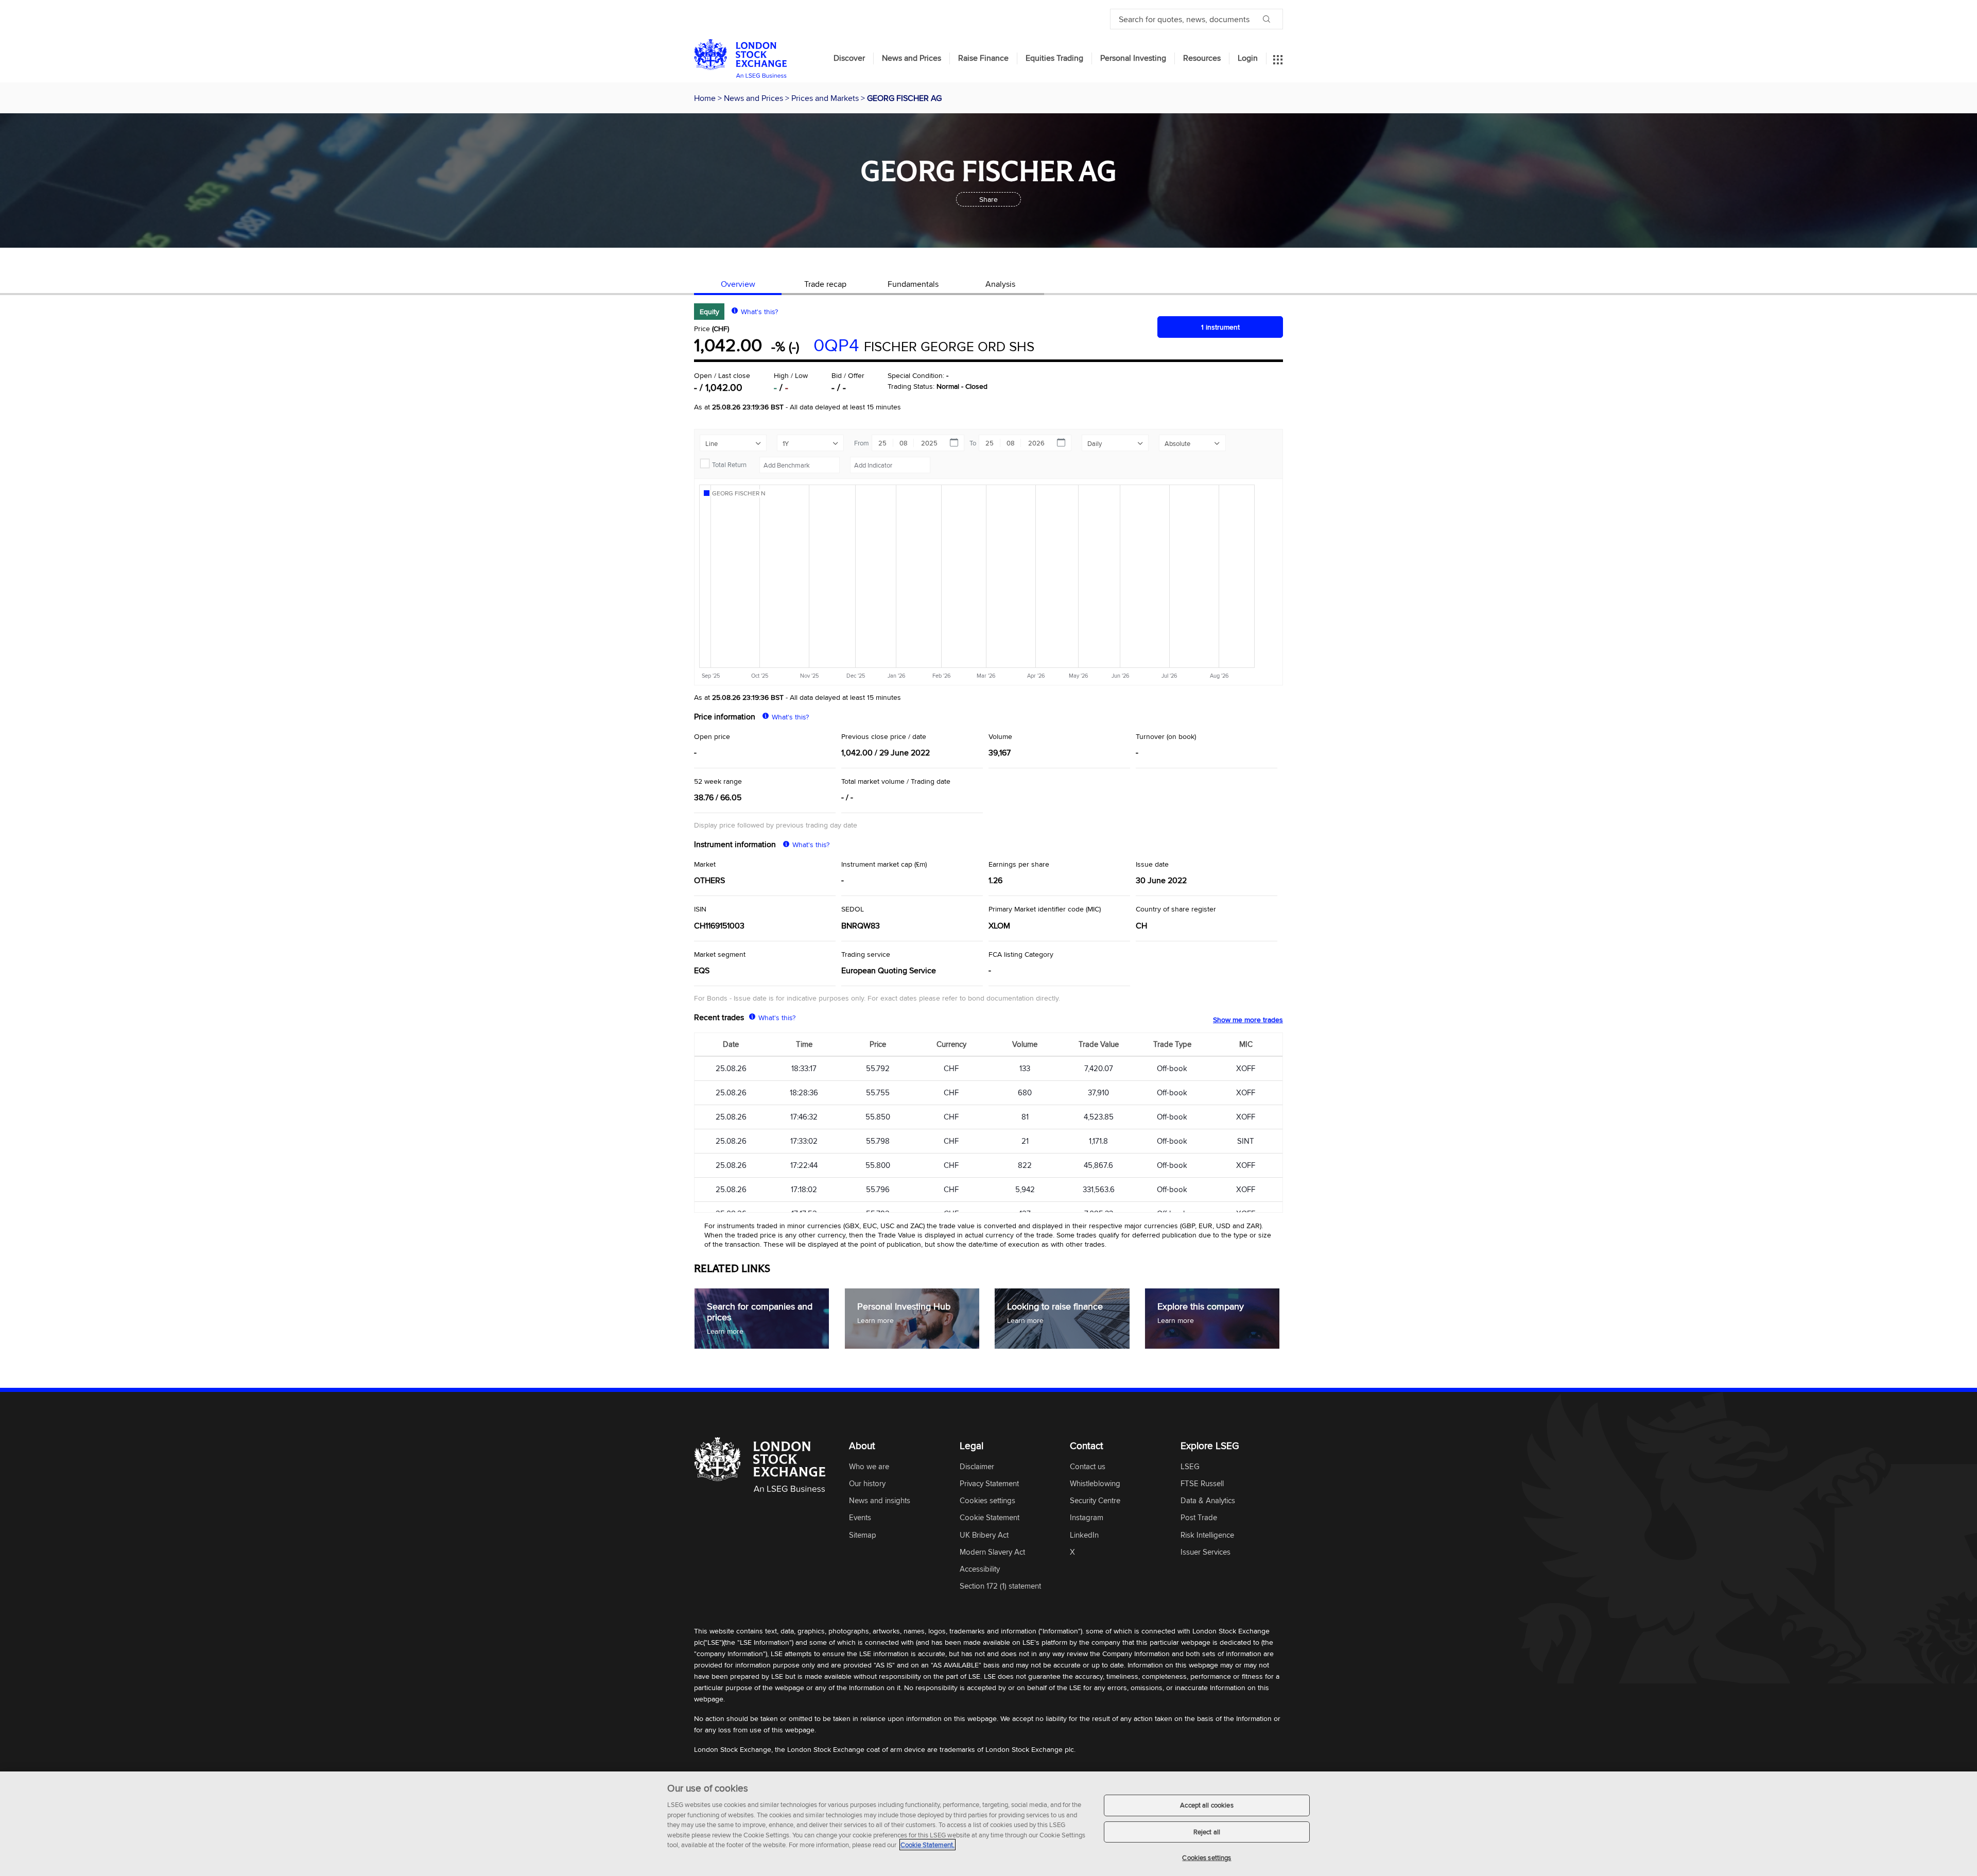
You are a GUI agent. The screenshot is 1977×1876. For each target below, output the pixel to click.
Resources (1202, 58)
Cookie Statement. (927, 1845)
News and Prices (912, 58)
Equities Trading (1054, 58)
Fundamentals (913, 284)
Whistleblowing (1095, 1484)
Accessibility (980, 1569)
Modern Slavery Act (992, 1552)
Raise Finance (983, 58)
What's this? (759, 312)
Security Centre (1095, 1501)
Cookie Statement (990, 1518)
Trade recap (825, 284)
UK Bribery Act (984, 1535)
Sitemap (863, 1535)
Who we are (869, 1467)
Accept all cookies (1207, 1805)
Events (860, 1518)
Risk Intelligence (1207, 1535)
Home (706, 98)
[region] (989, 1824)
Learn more (725, 1331)
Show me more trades (1248, 1020)
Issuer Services (1206, 1552)
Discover (849, 58)
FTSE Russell (1202, 1484)
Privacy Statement (989, 1484)
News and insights (880, 1501)
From (862, 443)
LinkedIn (1084, 1535)
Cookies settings (1207, 1857)
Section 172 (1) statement (1000, 1586)
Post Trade (1199, 1518)
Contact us (1088, 1467)
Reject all (1207, 1832)
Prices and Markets (826, 98)
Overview (738, 284)
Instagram (1087, 1518)
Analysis (1000, 284)
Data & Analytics (1208, 1501)
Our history (867, 1484)
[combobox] (800, 465)
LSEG (1190, 1467)
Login (1248, 58)
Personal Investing (1133, 58)
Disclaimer (977, 1467)
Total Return (729, 464)
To (973, 443)
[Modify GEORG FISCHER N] (739, 493)
